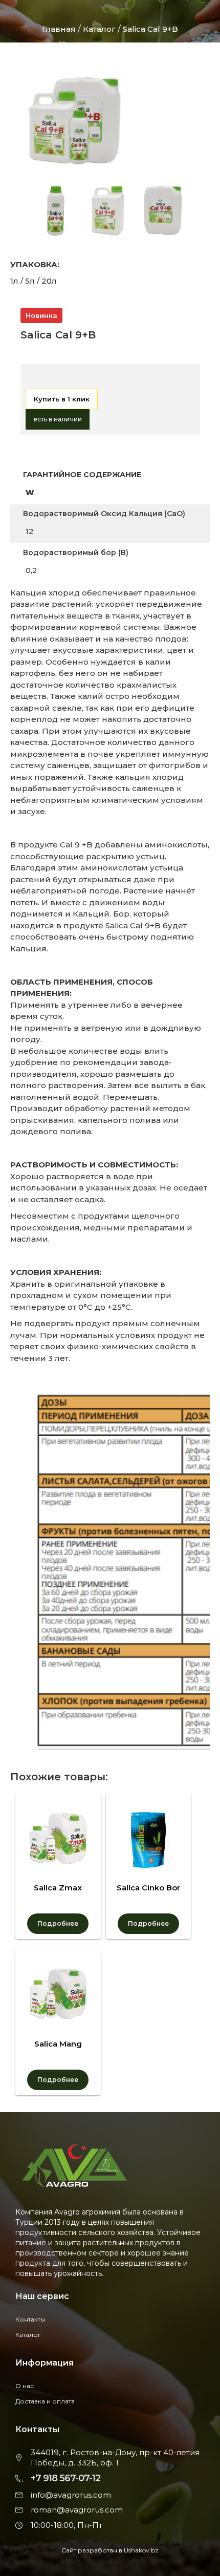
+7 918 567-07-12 (65, 2478)
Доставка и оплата (45, 2401)
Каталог (100, 29)
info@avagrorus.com (71, 2495)
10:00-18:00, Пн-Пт (67, 2525)
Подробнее (58, 1923)
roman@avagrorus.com (77, 2510)
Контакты (30, 2319)
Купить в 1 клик (62, 399)
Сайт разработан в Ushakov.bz (110, 2550)
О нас (25, 2386)
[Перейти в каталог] (31, 380)
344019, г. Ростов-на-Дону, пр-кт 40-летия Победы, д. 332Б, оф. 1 (115, 2457)
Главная (59, 29)
